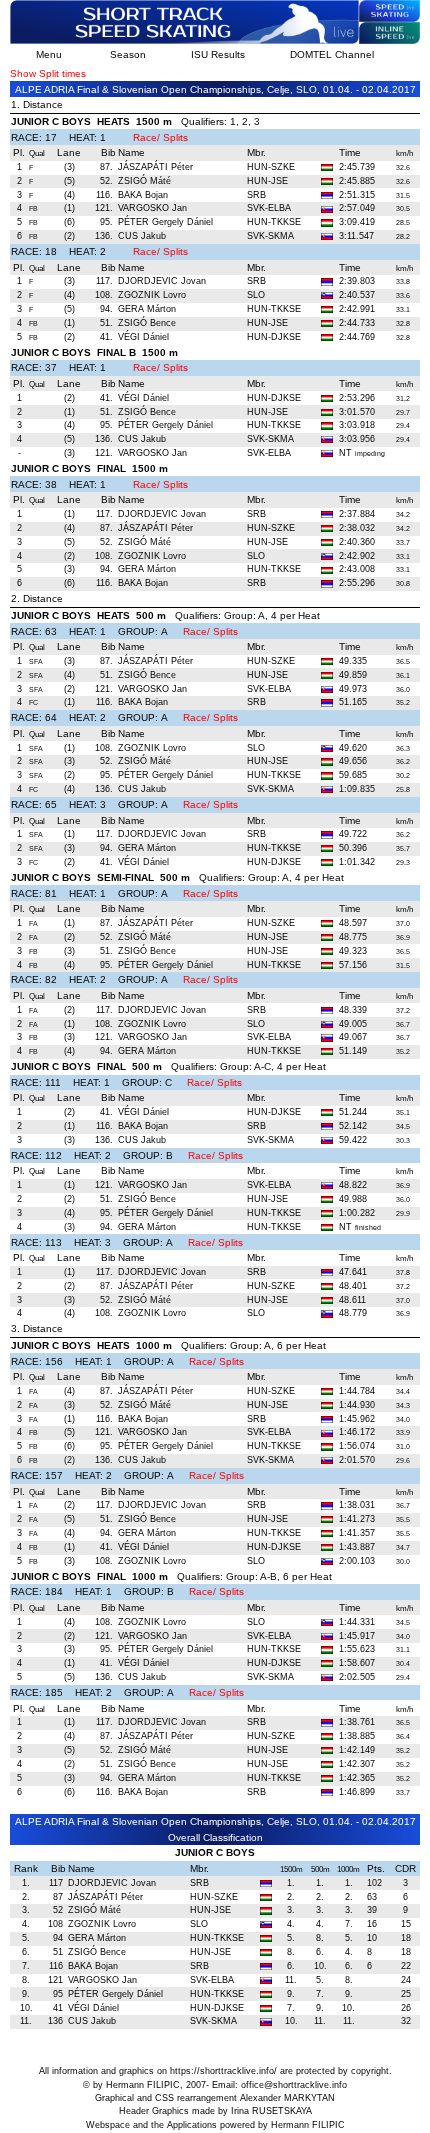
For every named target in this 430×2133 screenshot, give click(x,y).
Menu (49, 54)
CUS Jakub (142, 236)
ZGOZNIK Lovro (152, 295)
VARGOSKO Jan (152, 208)
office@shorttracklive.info (294, 2085)
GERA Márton (147, 309)
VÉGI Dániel (143, 337)
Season (128, 54)
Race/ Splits (160, 137)
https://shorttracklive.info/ (223, 2071)
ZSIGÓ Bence (147, 323)
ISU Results (218, 54)
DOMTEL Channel (332, 54)
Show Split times (48, 73)
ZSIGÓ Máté (144, 181)
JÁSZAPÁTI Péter (155, 167)
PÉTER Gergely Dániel (165, 222)
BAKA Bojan (143, 195)
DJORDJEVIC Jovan (162, 281)
